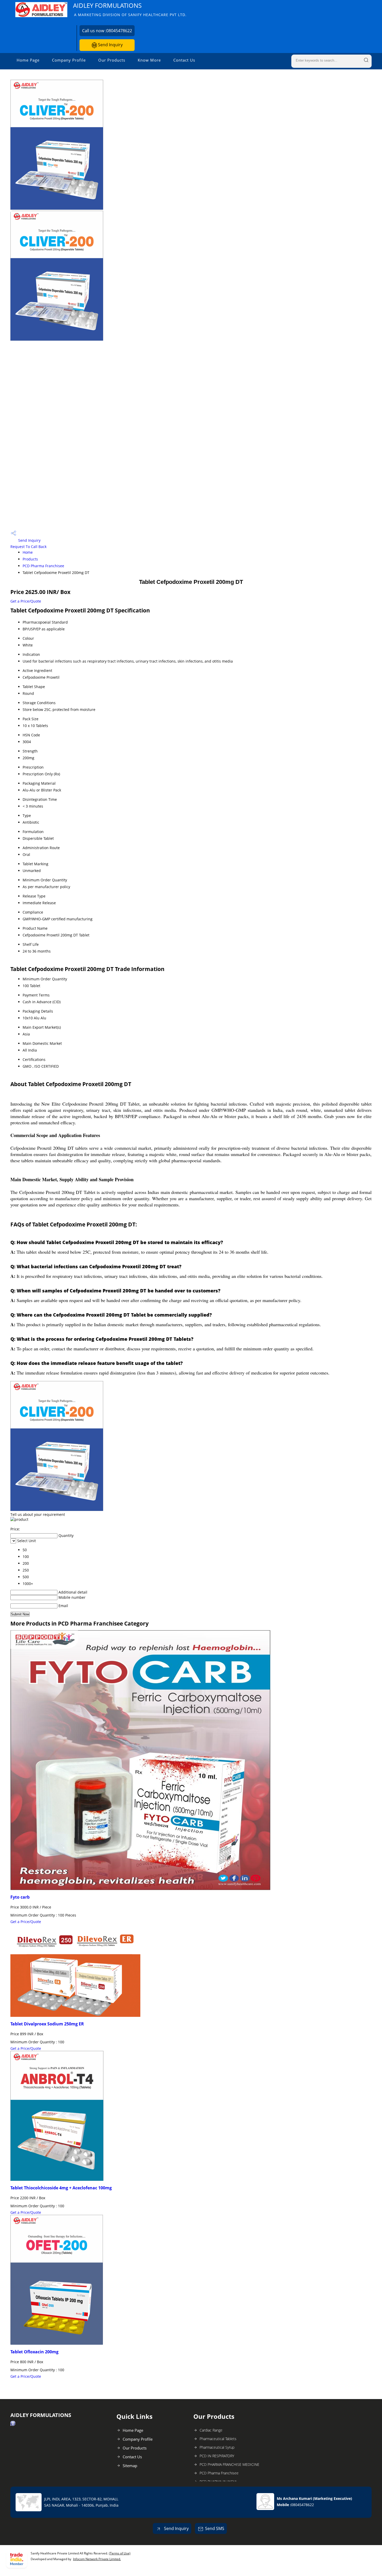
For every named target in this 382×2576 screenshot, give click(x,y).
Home (28, 552)
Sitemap (130, 2466)
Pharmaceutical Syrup (217, 2447)
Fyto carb (20, 1897)
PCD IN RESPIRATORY (217, 2456)
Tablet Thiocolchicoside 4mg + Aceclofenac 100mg (61, 2188)
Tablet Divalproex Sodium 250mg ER (47, 2024)
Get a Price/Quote (26, 601)
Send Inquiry (110, 45)
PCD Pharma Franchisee (43, 566)
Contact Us (184, 60)
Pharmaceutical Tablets (218, 2439)
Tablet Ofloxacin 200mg (34, 2352)
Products (30, 559)
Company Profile (69, 60)
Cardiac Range (211, 2430)
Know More (149, 60)
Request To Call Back (28, 547)
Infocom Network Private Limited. (97, 2559)
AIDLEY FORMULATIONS (130, 9)
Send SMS (215, 2528)
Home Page (28, 60)
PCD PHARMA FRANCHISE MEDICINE (229, 2464)
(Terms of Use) (120, 2553)
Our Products (112, 60)
